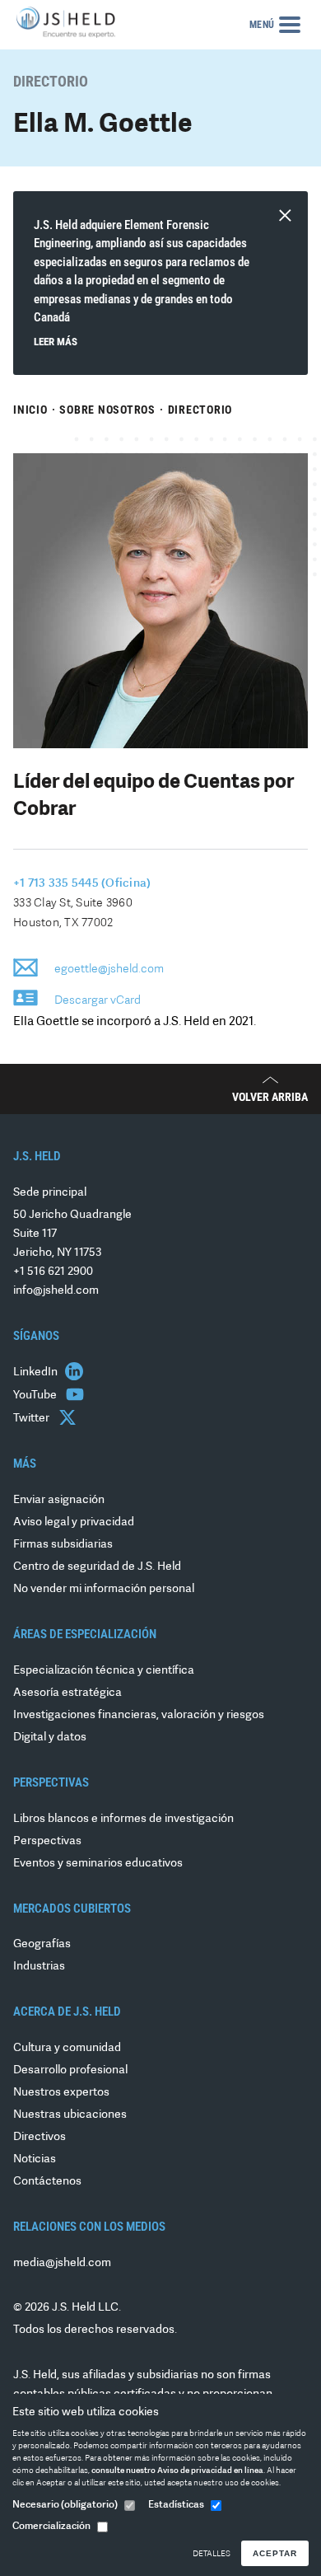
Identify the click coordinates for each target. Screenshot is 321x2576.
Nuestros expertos (61, 2093)
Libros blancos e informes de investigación (123, 1819)
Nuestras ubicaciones (70, 2115)
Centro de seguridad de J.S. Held (97, 1567)
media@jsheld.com (62, 2263)
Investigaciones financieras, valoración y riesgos (139, 1715)
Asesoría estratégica (67, 1693)
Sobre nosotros (107, 410)
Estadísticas (176, 2505)
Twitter (33, 1419)
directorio (200, 410)
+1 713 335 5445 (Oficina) (82, 884)
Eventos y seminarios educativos (98, 1864)
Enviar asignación (59, 1500)
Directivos (40, 2137)
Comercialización (51, 2527)
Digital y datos (50, 1738)
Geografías (42, 1944)
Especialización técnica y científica (104, 1671)
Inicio (30, 410)
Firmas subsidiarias (63, 1545)
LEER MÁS (56, 342)
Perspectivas (47, 1841)
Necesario (65, 2505)
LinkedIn (37, 1372)
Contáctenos (47, 2182)
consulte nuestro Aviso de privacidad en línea (177, 2471)
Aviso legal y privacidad (74, 1522)
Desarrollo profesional (70, 2070)
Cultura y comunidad (67, 2048)
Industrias (39, 1967)
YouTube (36, 1396)
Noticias (35, 2159)
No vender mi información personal (104, 1589)
